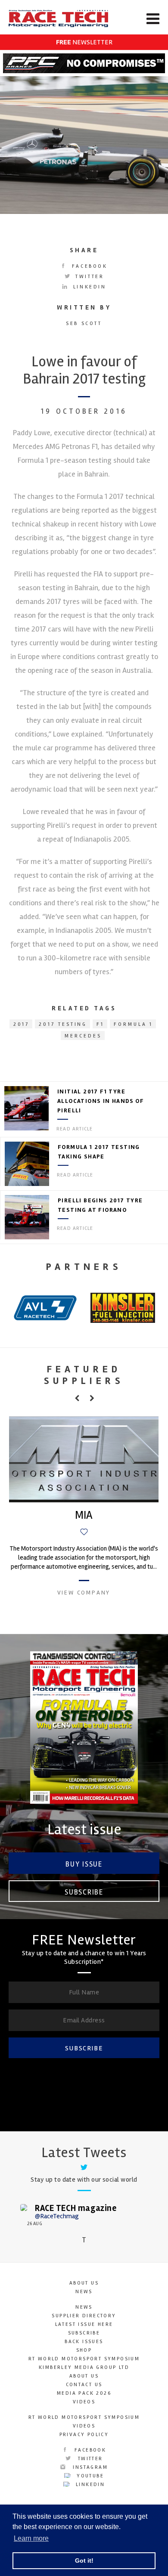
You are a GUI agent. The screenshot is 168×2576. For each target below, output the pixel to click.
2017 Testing (63, 1024)
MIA (84, 1515)
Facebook (88, 266)
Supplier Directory (84, 2316)
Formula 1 (133, 1024)
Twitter (89, 277)
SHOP (84, 2350)
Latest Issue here (84, 2324)
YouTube (89, 2476)
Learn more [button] (31, 2538)
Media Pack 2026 (84, 2393)
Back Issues (84, 2342)
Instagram (89, 2467)
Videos (84, 2402)
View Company (84, 1593)
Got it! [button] (84, 2561)
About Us (84, 2283)
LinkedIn (88, 287)
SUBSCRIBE (84, 2048)
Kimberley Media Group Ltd (84, 2367)
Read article (75, 1129)
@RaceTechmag (57, 2216)
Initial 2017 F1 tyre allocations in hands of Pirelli (101, 1101)
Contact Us (84, 2385)
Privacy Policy (84, 2435)
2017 (22, 1024)
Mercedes (83, 1036)
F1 (100, 1024)
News (84, 2292)
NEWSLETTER (84, 42)
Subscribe (84, 1892)
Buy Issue (84, 1864)
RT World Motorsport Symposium (84, 2359)
